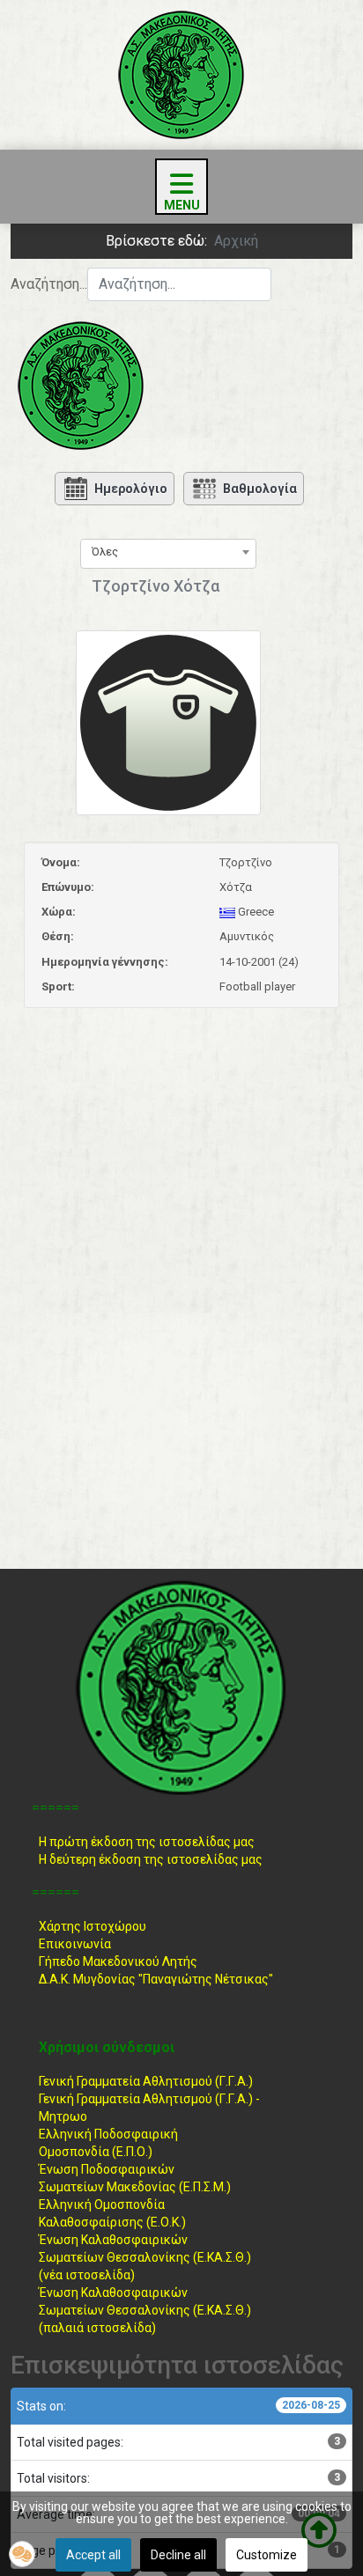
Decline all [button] (178, 2555)
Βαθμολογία (260, 489)
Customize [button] (267, 2555)
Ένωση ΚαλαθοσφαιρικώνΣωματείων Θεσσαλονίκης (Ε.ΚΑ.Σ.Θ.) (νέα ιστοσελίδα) (145, 2257)
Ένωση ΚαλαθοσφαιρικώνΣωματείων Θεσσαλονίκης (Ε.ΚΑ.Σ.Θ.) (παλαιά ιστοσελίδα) (145, 2310)
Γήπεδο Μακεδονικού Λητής (118, 1961)
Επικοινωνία (75, 1944)
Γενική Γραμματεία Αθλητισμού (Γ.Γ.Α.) (146, 2081)
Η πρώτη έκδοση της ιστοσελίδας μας (147, 1842)
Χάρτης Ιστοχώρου (93, 1926)
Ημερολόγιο (131, 489)
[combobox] (179, 284)
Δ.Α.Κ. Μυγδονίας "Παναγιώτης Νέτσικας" (156, 1979)
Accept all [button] (93, 2555)
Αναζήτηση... (49, 284)
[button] (22, 2554)
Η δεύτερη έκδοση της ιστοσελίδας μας (151, 1859)
